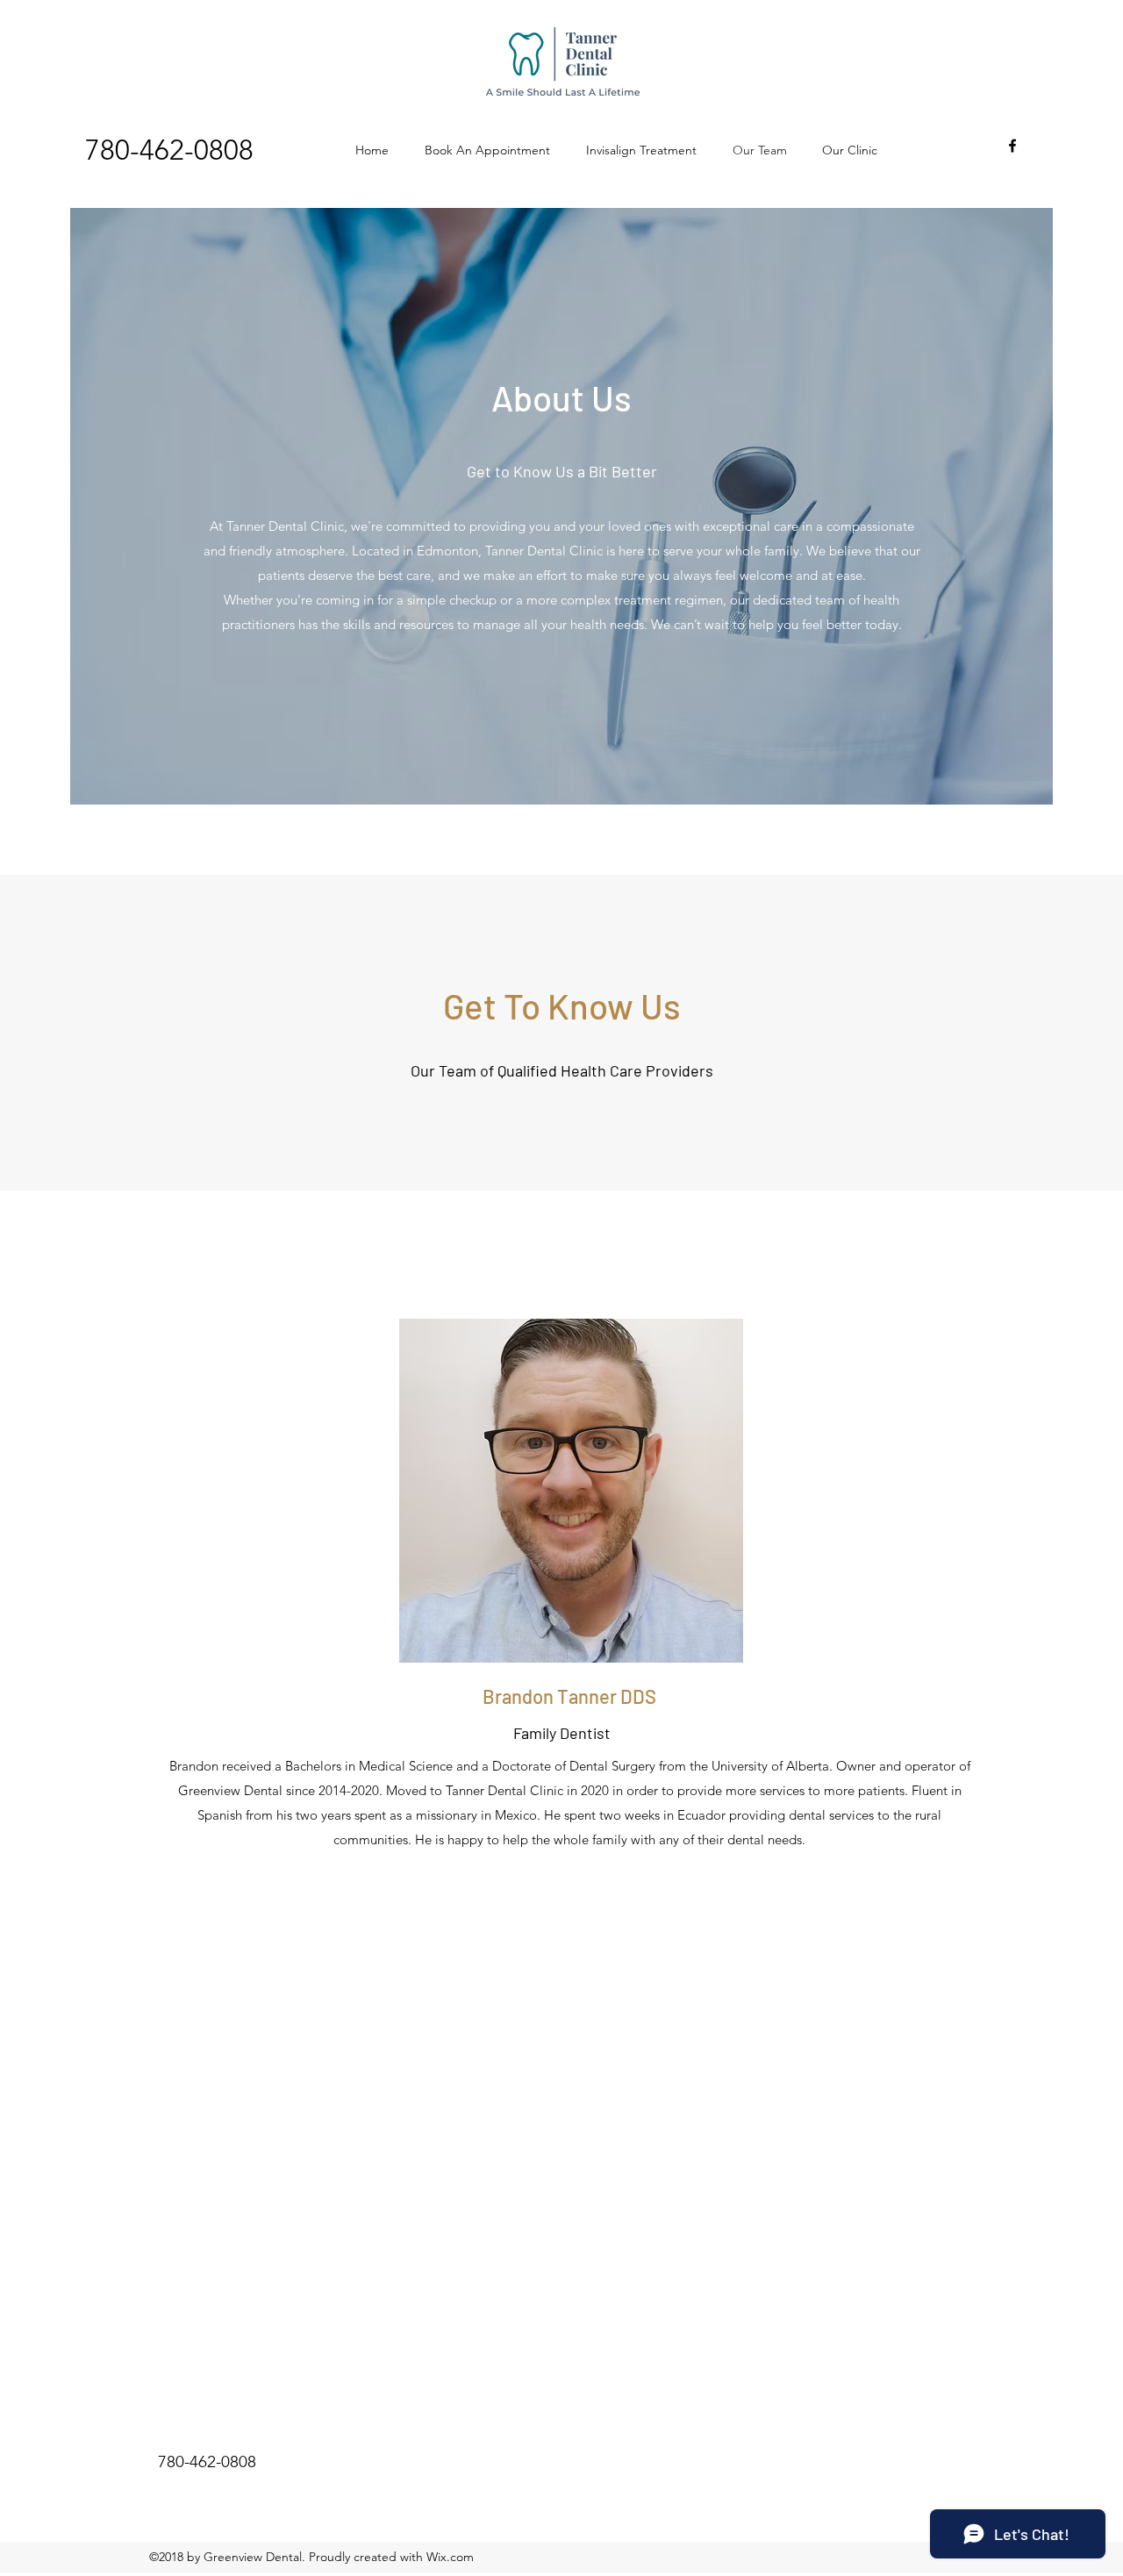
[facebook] (1012, 146)
